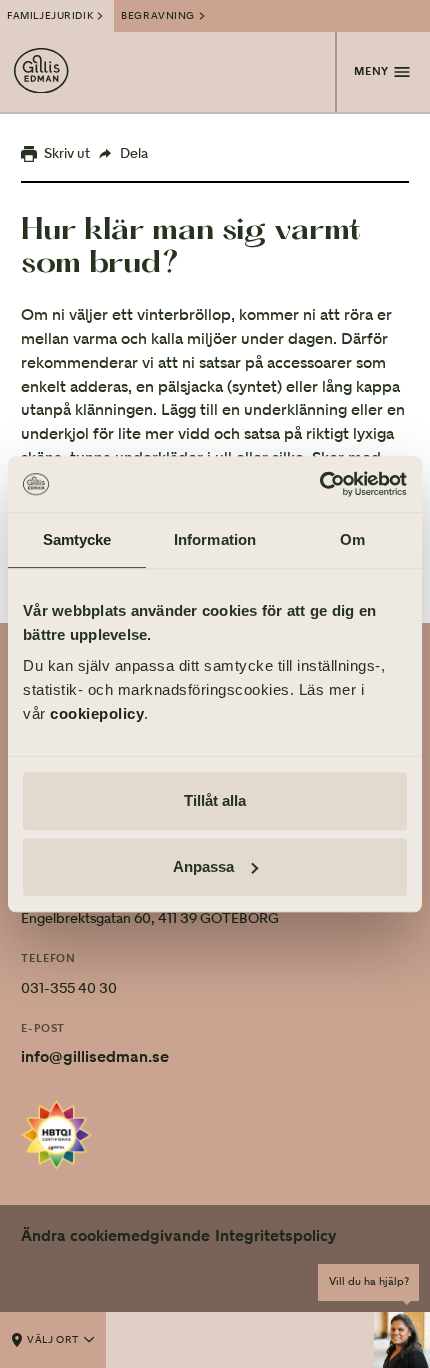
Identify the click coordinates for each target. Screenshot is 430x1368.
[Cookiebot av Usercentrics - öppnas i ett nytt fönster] (319, 484)
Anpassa (203, 866)
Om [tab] (352, 539)
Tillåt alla (215, 800)
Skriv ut (67, 153)
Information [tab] (215, 539)
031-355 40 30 (69, 988)
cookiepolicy (97, 713)
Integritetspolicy (276, 1235)
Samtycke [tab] (77, 539)
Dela (134, 153)
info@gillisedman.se (95, 1057)
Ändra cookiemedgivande (115, 1235)
